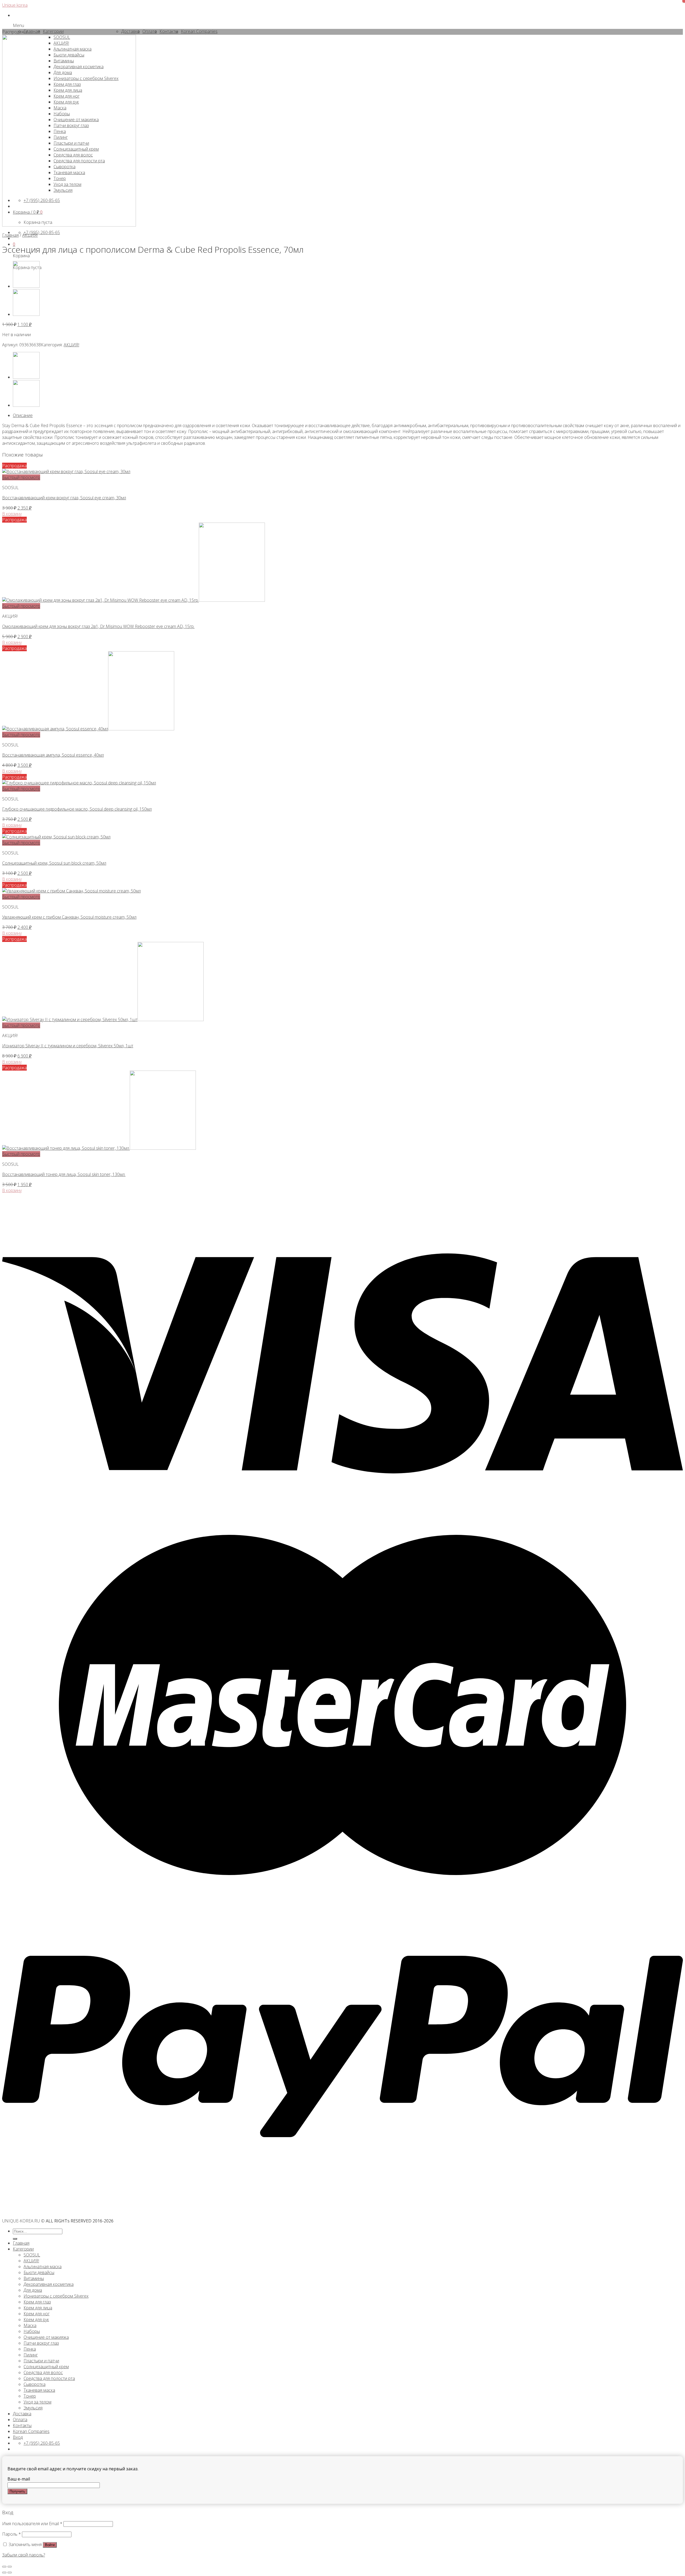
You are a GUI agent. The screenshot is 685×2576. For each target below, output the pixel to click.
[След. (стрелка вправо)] (10, 2573)
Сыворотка (35, 2384)
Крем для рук (36, 2320)
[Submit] (15, 2239)
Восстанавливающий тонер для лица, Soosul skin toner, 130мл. (64, 1174)
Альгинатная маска (43, 2267)
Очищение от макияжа (46, 2337)
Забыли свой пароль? (24, 2555)
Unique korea (15, 5)
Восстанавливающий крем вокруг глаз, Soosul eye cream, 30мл (64, 498)
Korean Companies (31, 2431)
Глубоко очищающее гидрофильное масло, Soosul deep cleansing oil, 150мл (77, 809)
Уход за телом (37, 2402)
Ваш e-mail (19, 2479)
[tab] (348, 415)
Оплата (20, 2420)
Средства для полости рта (49, 2378)
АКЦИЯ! (30, 235)
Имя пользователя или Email (32, 2524)
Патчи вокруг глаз (41, 2343)
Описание (23, 415)
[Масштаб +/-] (10, 2567)
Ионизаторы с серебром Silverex (56, 2296)
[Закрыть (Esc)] (4, 2567)
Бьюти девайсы (39, 2272)
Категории (23, 2249)
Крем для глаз (37, 2302)
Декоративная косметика (49, 2284)
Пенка (30, 2349)
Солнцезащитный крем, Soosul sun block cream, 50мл (54, 863)
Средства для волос (43, 2372)
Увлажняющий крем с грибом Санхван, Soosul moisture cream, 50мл (69, 917)
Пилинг (31, 2355)
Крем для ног (37, 2314)
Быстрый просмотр (21, 477)
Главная (10, 235)
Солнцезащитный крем (46, 2367)
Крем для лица (38, 2308)
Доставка (22, 2414)
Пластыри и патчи (41, 2361)
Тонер (30, 2396)
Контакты (22, 2425)
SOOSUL (32, 2255)
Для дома (33, 2290)
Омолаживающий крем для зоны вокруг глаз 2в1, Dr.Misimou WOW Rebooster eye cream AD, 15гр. (98, 626)
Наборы (32, 2331)
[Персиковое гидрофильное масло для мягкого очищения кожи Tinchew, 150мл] (26, 314)
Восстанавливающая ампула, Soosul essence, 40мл (53, 755)
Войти (50, 2545)
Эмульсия (33, 2408)
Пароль (12, 2534)
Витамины (34, 2278)
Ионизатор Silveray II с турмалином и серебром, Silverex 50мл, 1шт (68, 1046)
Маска (30, 2325)
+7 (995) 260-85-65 (42, 232)
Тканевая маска (39, 2390)
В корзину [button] (12, 514)
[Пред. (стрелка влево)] (4, 2573)
